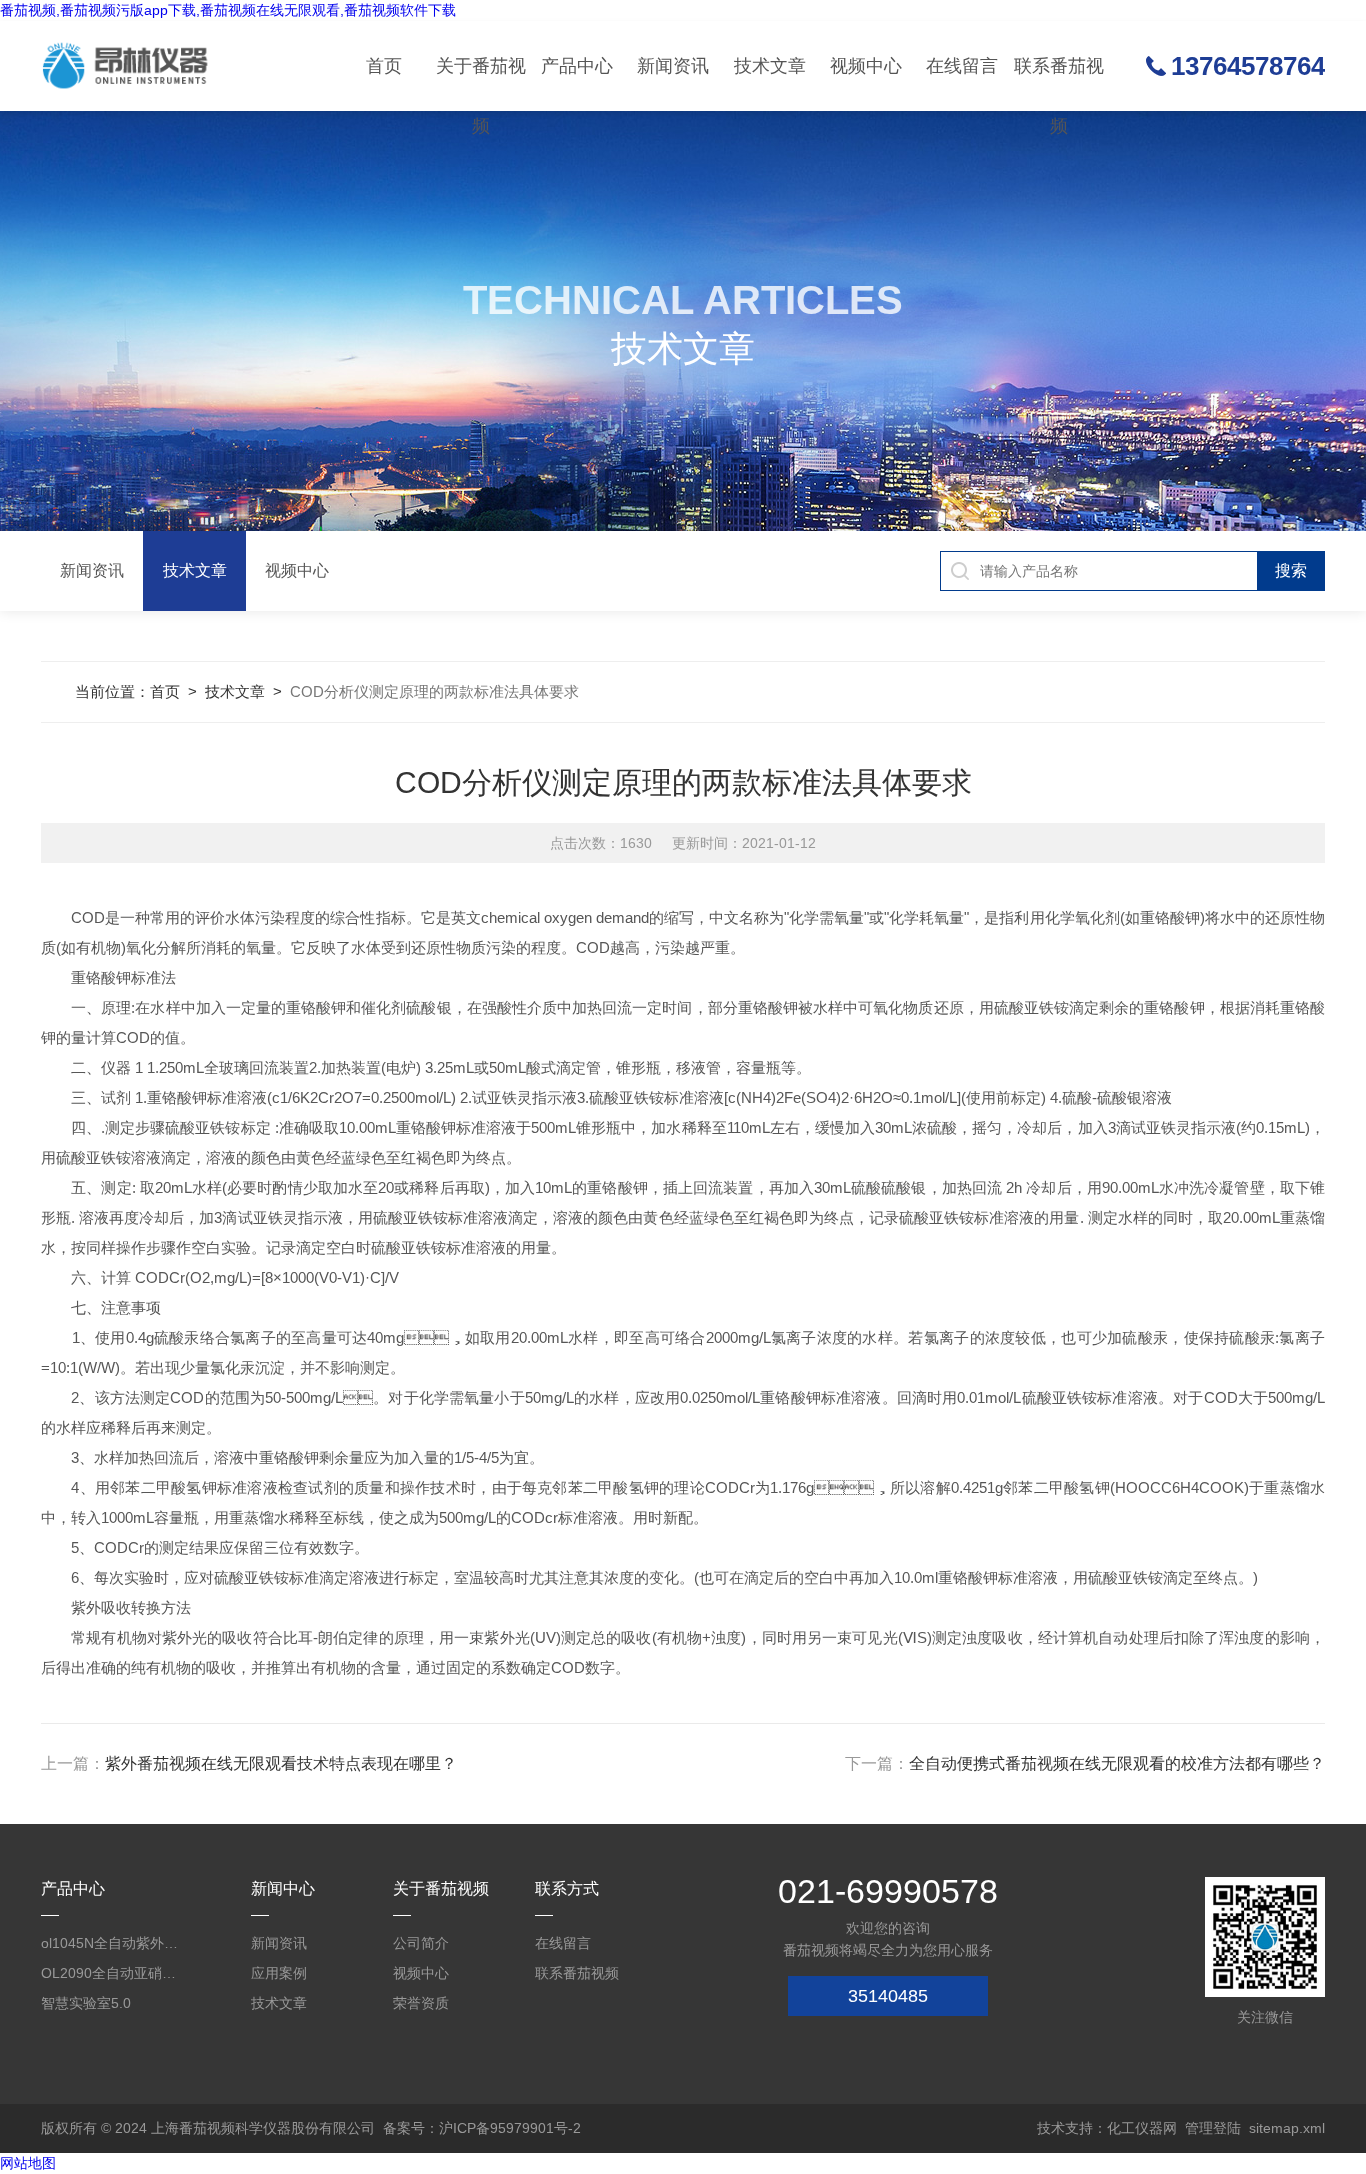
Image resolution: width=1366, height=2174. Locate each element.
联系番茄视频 (1059, 83)
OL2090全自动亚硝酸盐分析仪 (114, 1973)
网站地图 (28, 2163)
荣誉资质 (421, 2003)
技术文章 (770, 66)
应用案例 (279, 1973)
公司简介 (421, 1943)
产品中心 (577, 66)
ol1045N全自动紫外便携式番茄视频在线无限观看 (114, 1943)
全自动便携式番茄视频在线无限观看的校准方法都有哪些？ (1117, 1763)
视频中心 (866, 66)
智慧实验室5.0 (86, 2003)
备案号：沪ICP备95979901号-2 (482, 2128)
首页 (384, 66)
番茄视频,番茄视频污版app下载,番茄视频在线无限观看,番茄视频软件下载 (228, 10)
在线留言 (962, 66)
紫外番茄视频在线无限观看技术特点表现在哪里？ (281, 1763)
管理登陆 (1213, 2128)
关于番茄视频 (481, 83)
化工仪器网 (1142, 2128)
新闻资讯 (673, 66)
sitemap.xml (1287, 2128)
